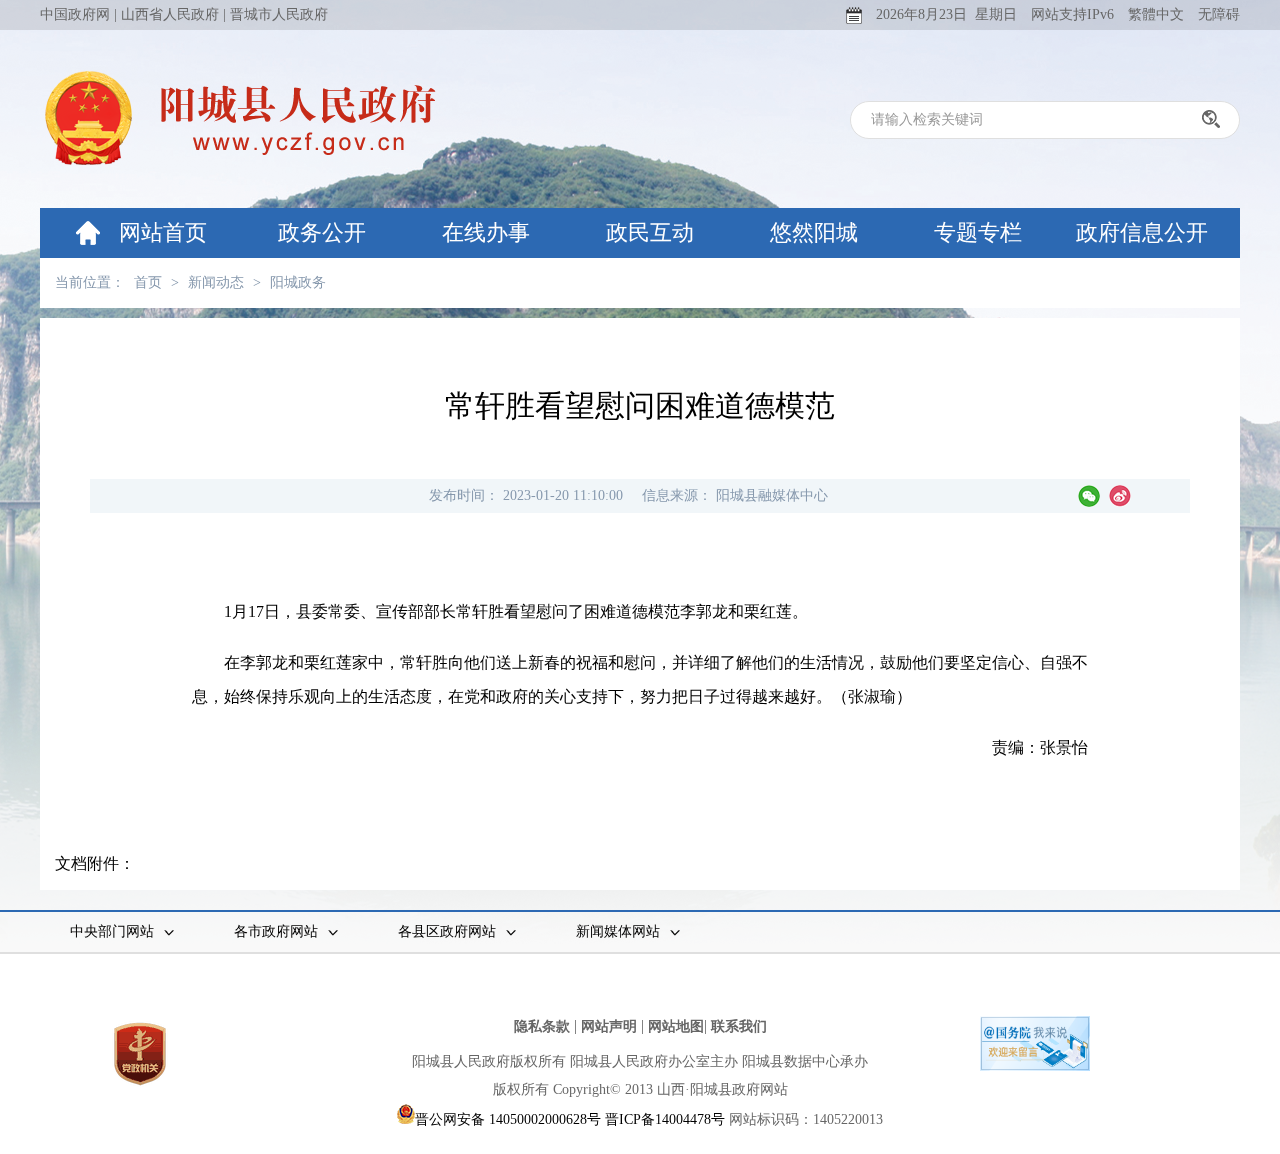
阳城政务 (298, 282)
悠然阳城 (814, 232)
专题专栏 (978, 232)
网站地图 (676, 1026)
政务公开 (322, 232)
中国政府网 (75, 14)
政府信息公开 (1142, 232)
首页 (148, 282)
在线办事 (486, 232)
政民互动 (650, 232)
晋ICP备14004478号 (665, 1119)
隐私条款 (542, 1026)
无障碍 (1219, 14)
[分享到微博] (1120, 496)
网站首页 (163, 232)
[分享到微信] (1089, 496)
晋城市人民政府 (279, 14)
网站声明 (609, 1026)
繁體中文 (1156, 14)
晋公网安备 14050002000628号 (508, 1119)
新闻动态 (216, 282)
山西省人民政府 (170, 14)
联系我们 (739, 1026)
